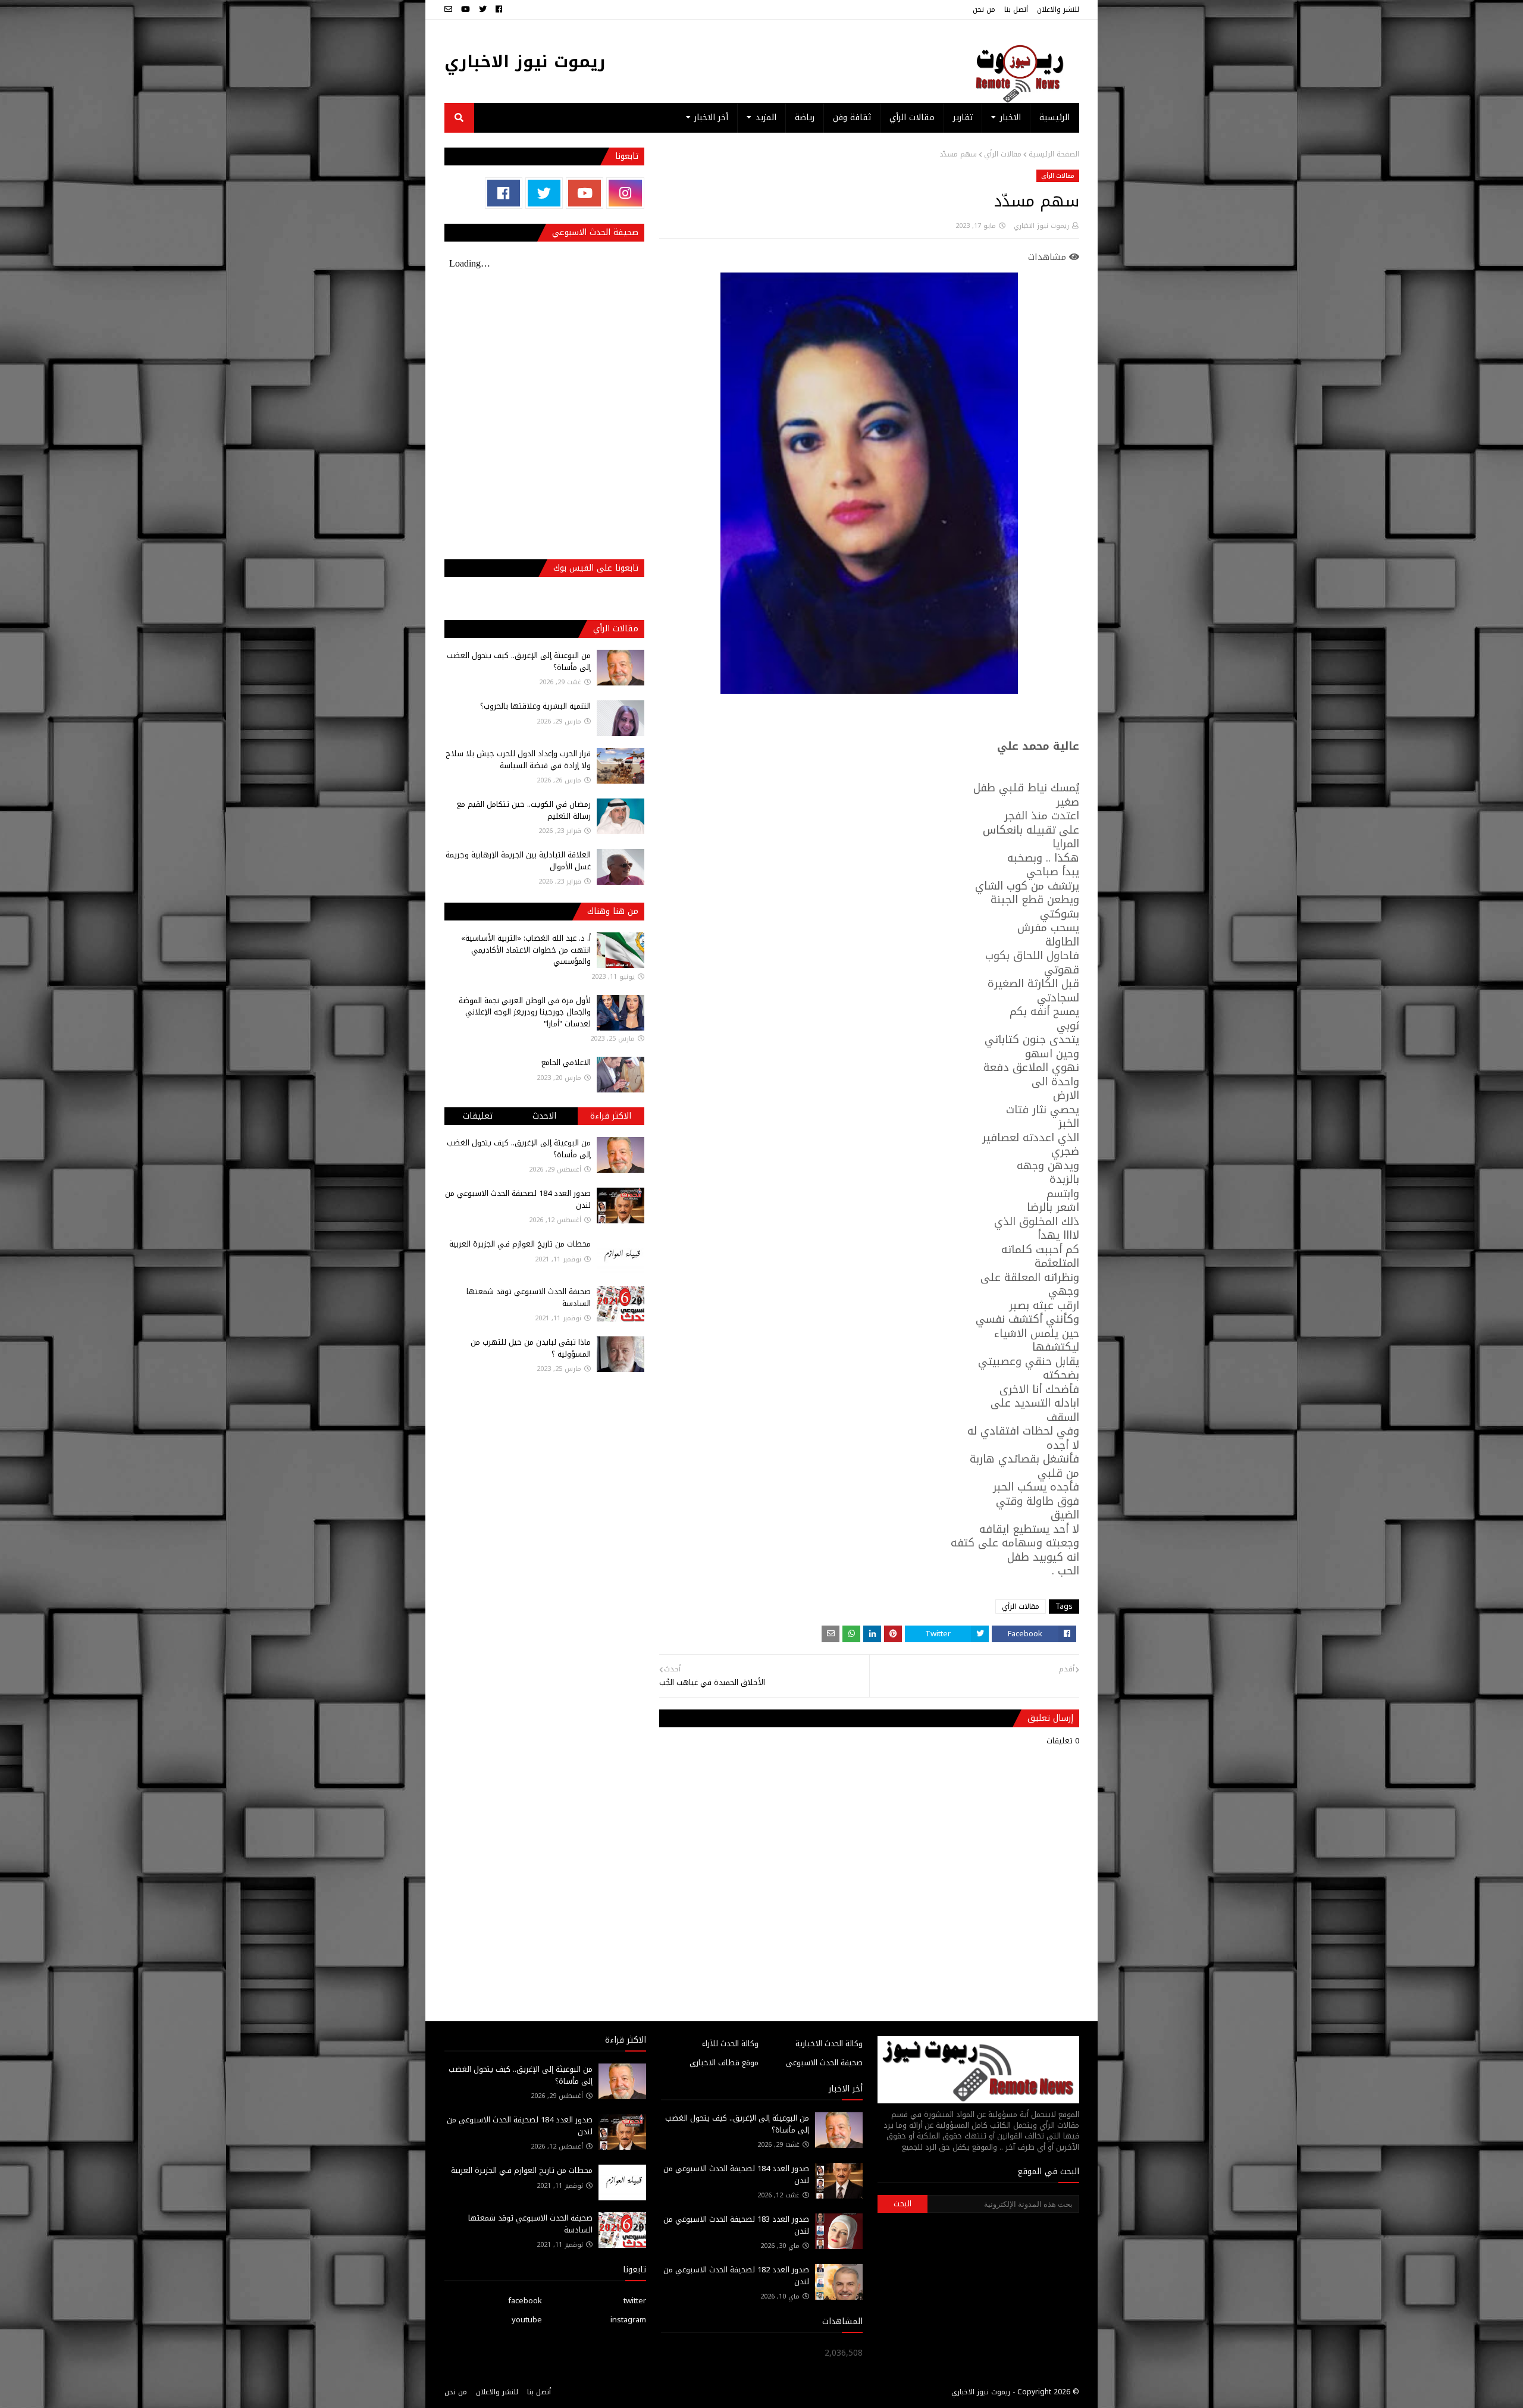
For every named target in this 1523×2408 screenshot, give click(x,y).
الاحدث (544, 1116)
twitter (635, 2301)
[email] (450, 10)
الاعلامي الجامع (566, 1062)
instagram (628, 2320)
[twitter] (483, 10)
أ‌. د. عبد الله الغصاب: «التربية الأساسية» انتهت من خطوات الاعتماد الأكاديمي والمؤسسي (526, 950)
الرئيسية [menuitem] (1054, 118)
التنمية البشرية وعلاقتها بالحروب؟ (535, 706)
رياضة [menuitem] (805, 118)
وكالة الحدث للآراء (730, 2044)
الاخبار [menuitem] (1010, 118)
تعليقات (478, 1116)
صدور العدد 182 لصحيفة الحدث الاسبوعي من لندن (736, 2276)
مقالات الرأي (1003, 154)
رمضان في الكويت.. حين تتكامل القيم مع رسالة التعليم (524, 810)
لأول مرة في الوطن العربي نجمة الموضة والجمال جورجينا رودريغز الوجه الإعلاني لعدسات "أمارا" (525, 1012)
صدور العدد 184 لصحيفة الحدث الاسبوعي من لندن (518, 1199)
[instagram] (625, 193)
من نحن (984, 10)
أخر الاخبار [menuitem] (711, 118)
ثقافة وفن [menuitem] (852, 118)
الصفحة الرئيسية (1054, 154)
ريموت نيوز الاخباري (525, 62)
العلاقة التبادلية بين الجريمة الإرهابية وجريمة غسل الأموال (518, 861)
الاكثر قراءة (611, 1116)
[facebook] (499, 10)
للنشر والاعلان (1058, 10)
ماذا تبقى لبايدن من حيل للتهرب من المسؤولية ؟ (531, 1348)
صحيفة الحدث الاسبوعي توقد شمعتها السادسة (529, 1297)
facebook (525, 2301)
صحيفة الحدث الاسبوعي (824, 2063)
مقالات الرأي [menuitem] (912, 118)
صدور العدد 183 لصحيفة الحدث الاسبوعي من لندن (736, 2225)
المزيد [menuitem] (766, 118)
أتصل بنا (1016, 10)
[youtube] (466, 10)
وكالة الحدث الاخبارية (829, 2044)
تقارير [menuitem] (963, 118)
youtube (527, 2320)
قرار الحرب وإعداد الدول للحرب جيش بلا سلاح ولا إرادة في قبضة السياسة (518, 760)
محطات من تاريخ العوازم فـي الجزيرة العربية (520, 1244)
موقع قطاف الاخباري (724, 2063)
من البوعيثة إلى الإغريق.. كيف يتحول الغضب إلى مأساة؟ (519, 661)
